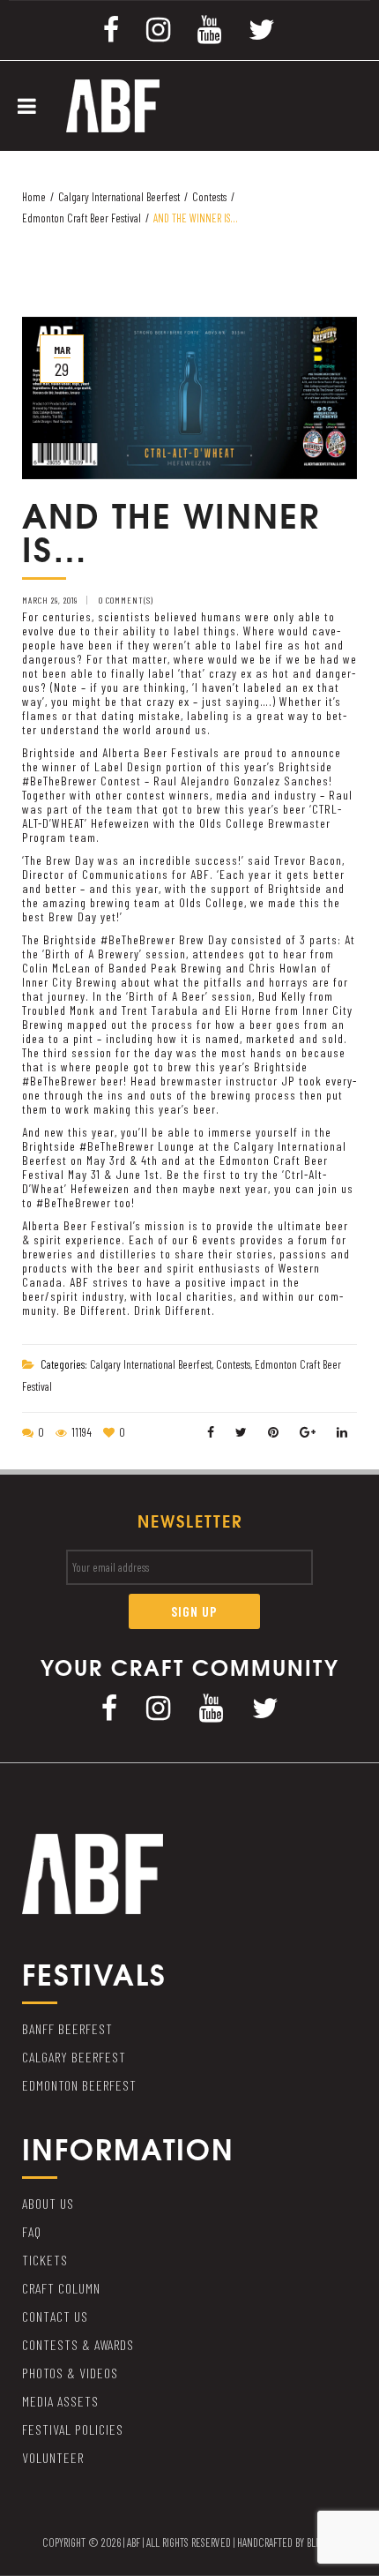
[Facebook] (111, 28)
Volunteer (53, 2457)
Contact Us (55, 2316)
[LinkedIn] (342, 1432)
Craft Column (61, 2288)
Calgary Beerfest (74, 2057)
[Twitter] (262, 28)
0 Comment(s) (126, 600)
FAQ (32, 2231)
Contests (209, 197)
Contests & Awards (78, 2344)
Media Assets (60, 2401)
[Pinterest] (274, 1432)
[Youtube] (210, 28)
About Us (48, 2203)
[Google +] (308, 1432)
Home (34, 197)
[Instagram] (159, 28)
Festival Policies (73, 2429)
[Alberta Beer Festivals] (113, 104)
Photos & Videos (70, 2373)
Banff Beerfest (67, 2028)
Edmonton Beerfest (79, 2085)
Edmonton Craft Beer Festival (82, 218)
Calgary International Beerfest (119, 197)
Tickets (45, 2260)
